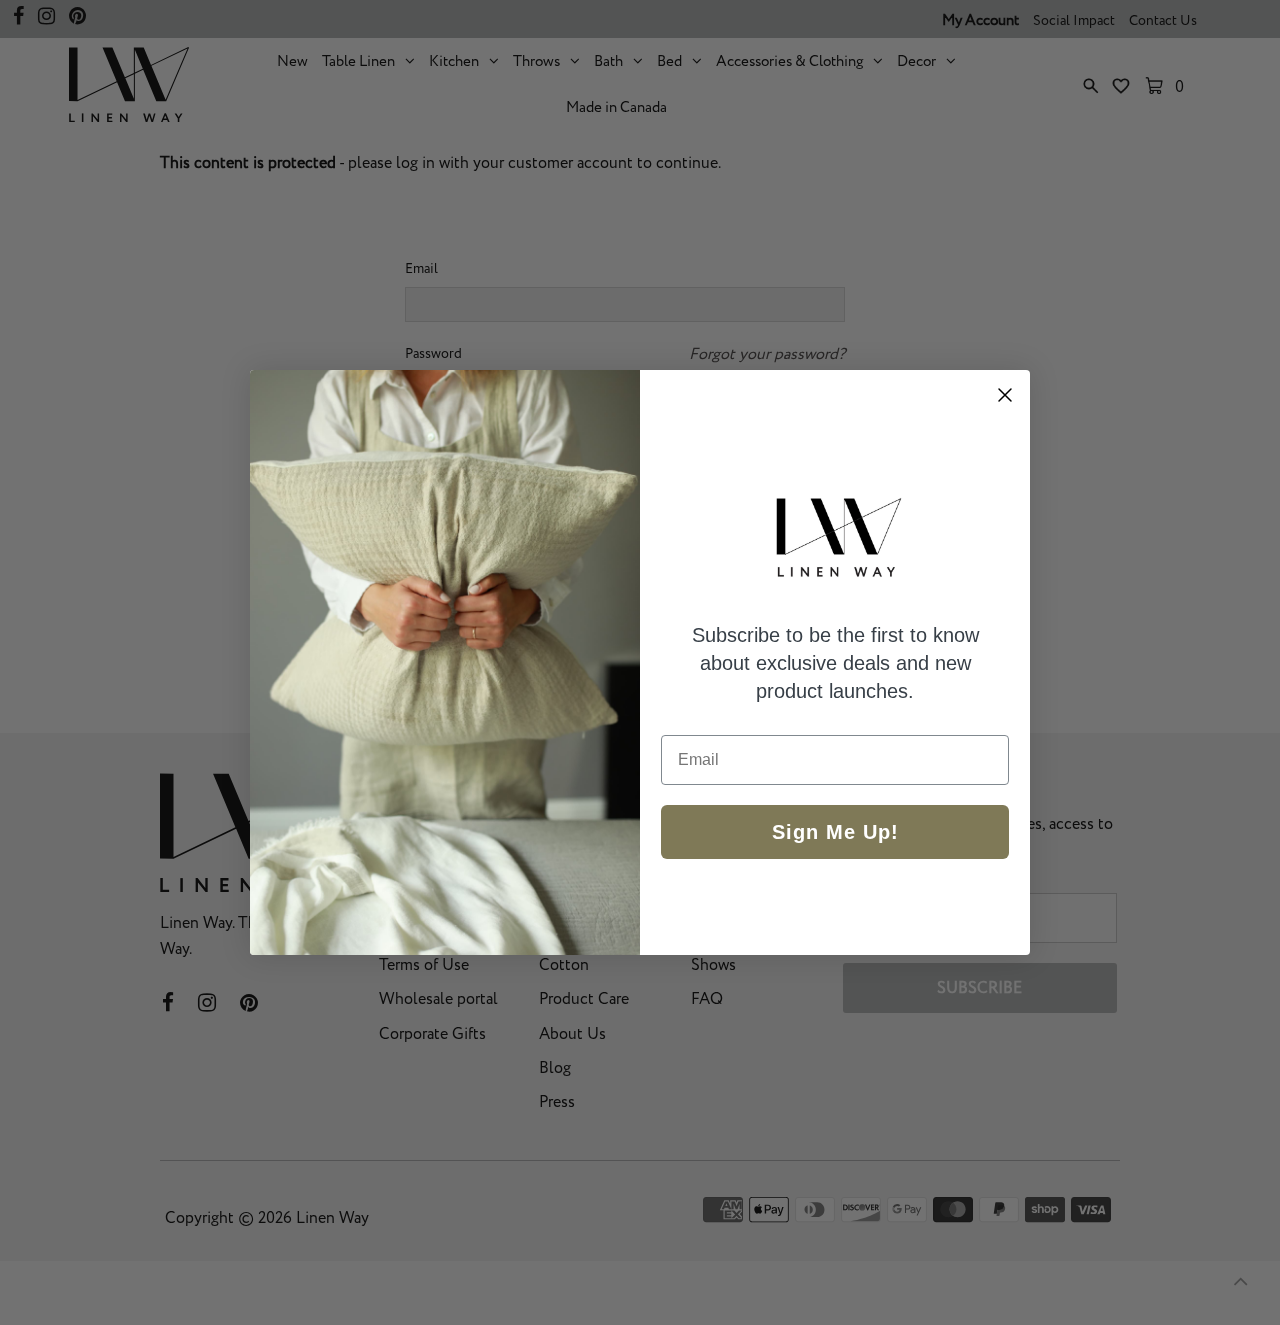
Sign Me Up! (835, 832)
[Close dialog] (1005, 395)
